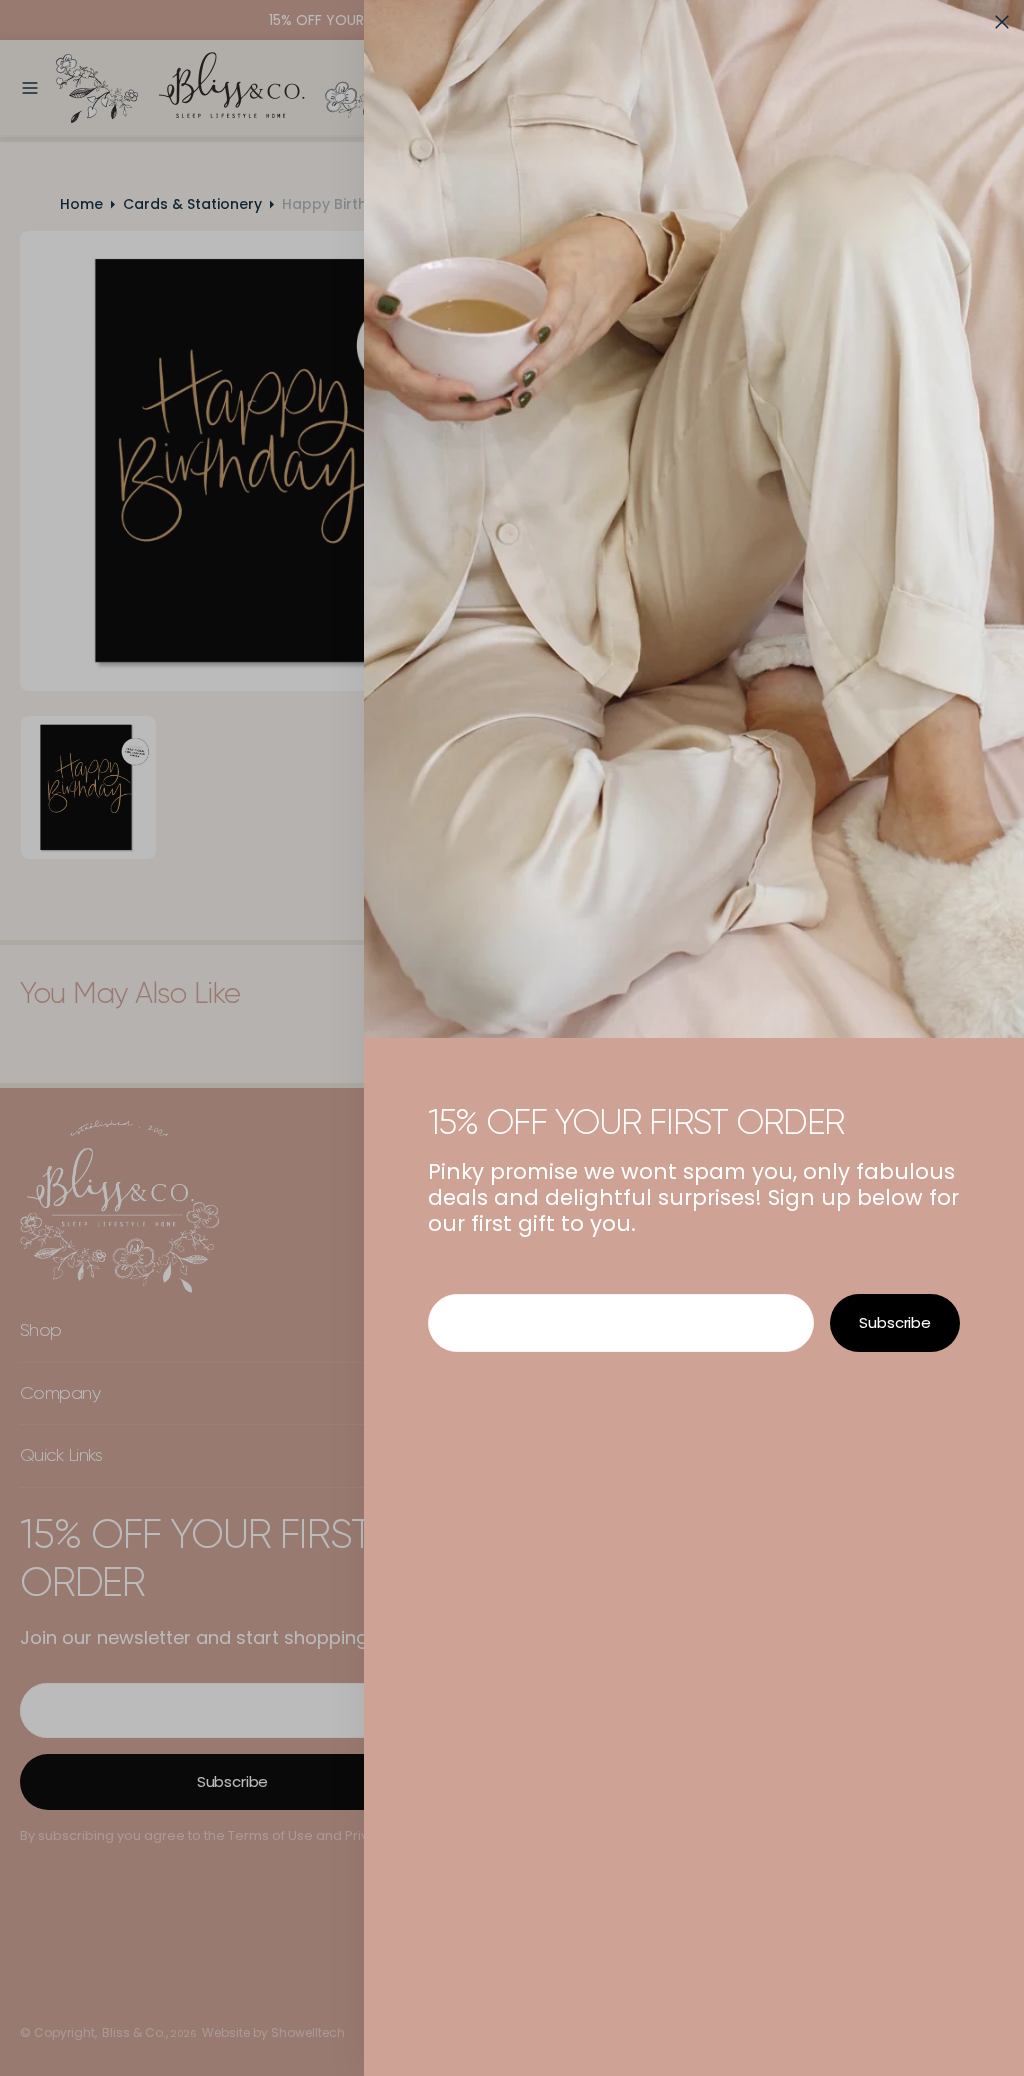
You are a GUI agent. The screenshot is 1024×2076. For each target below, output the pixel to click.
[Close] (1002, 22)
